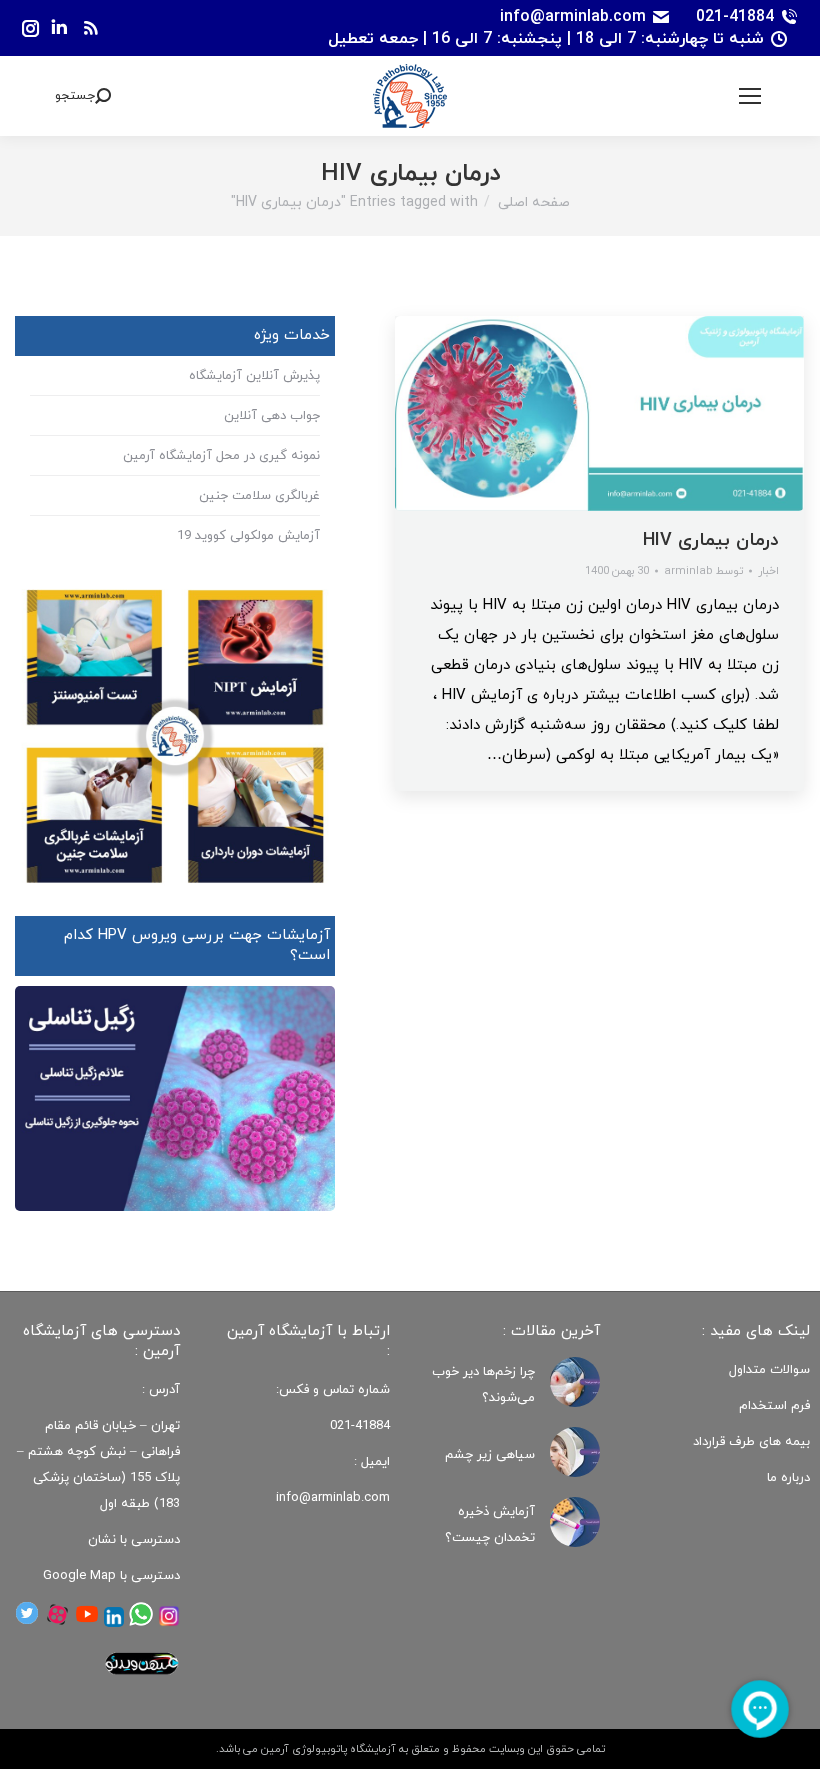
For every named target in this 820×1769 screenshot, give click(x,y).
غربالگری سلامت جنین (259, 496)
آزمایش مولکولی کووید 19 (248, 536)
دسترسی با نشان (134, 1540)
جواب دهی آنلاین (272, 416)
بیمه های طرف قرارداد (751, 1442)
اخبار (768, 571)
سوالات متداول (769, 1370)
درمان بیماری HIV (711, 540)
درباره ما (788, 1478)
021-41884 (735, 17)
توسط (703, 571)
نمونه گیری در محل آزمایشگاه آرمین (221, 456)
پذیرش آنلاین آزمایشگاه (254, 376)
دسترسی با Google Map (111, 1576)
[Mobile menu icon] (750, 96)
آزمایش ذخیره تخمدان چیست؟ (490, 1525)
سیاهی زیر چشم (490, 1455)
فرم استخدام (774, 1406)
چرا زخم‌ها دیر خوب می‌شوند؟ (483, 1385)
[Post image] (575, 1382)
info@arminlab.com (573, 17)
